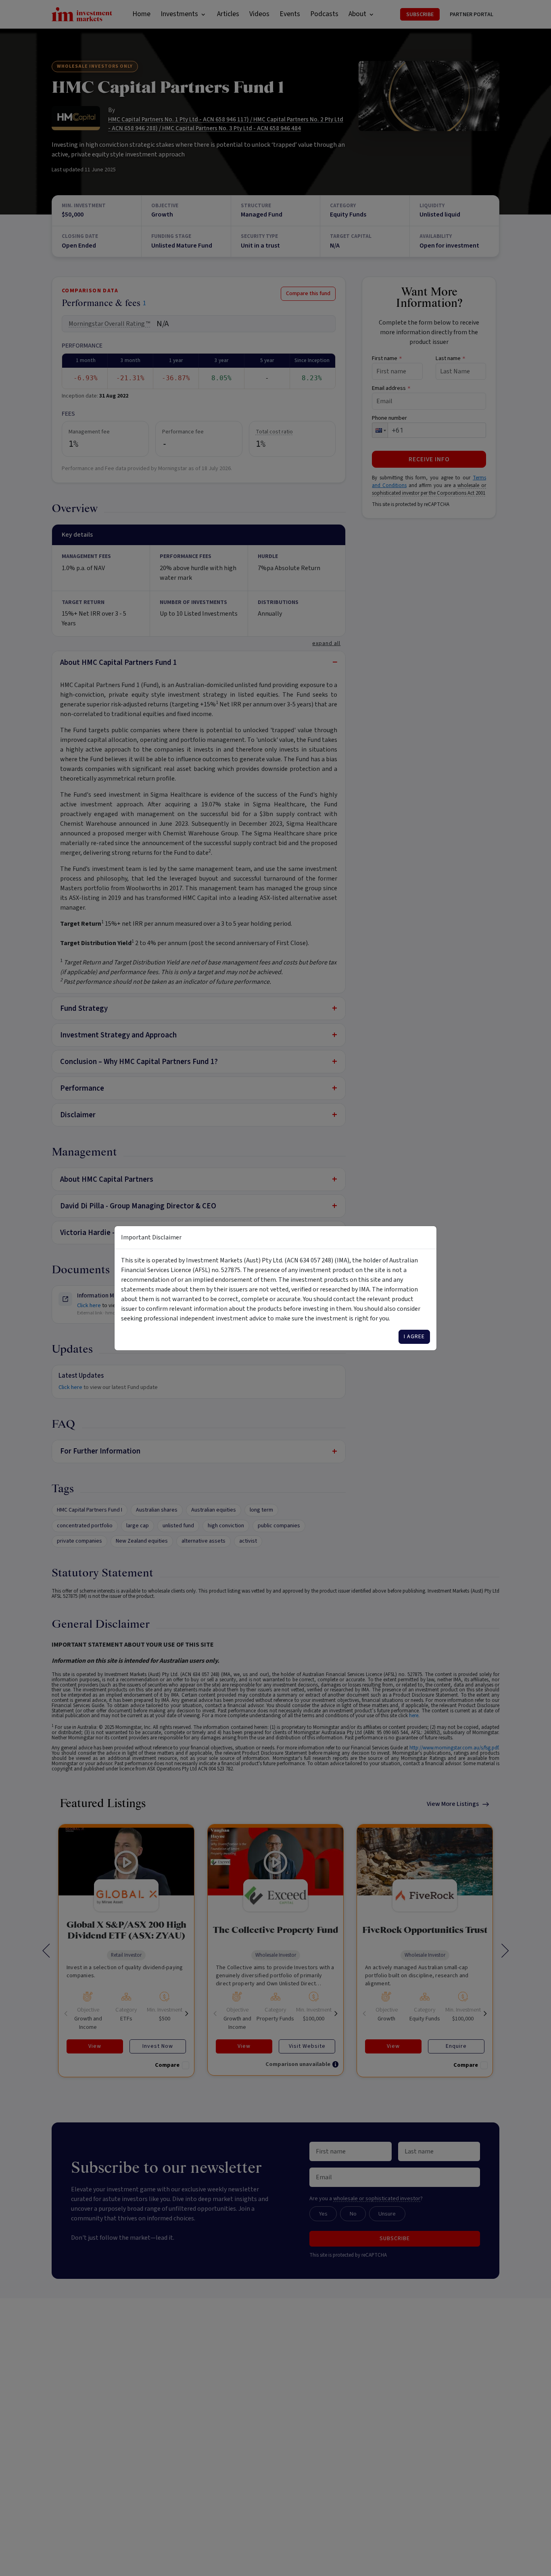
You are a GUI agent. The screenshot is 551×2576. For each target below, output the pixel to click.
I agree (414, 1337)
